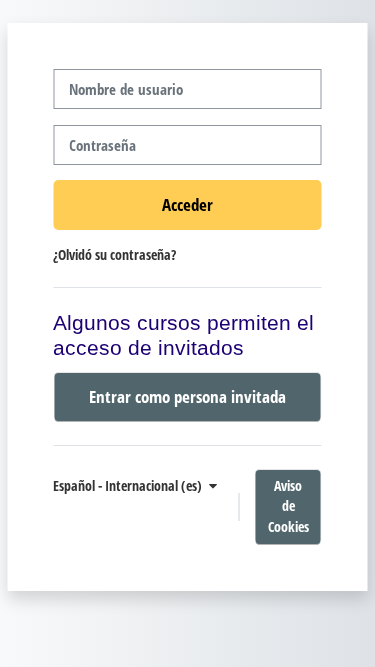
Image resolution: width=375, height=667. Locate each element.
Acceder (187, 204)
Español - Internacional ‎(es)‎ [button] (129, 485)
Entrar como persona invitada (187, 396)
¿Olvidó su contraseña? (114, 254)
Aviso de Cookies (288, 506)
